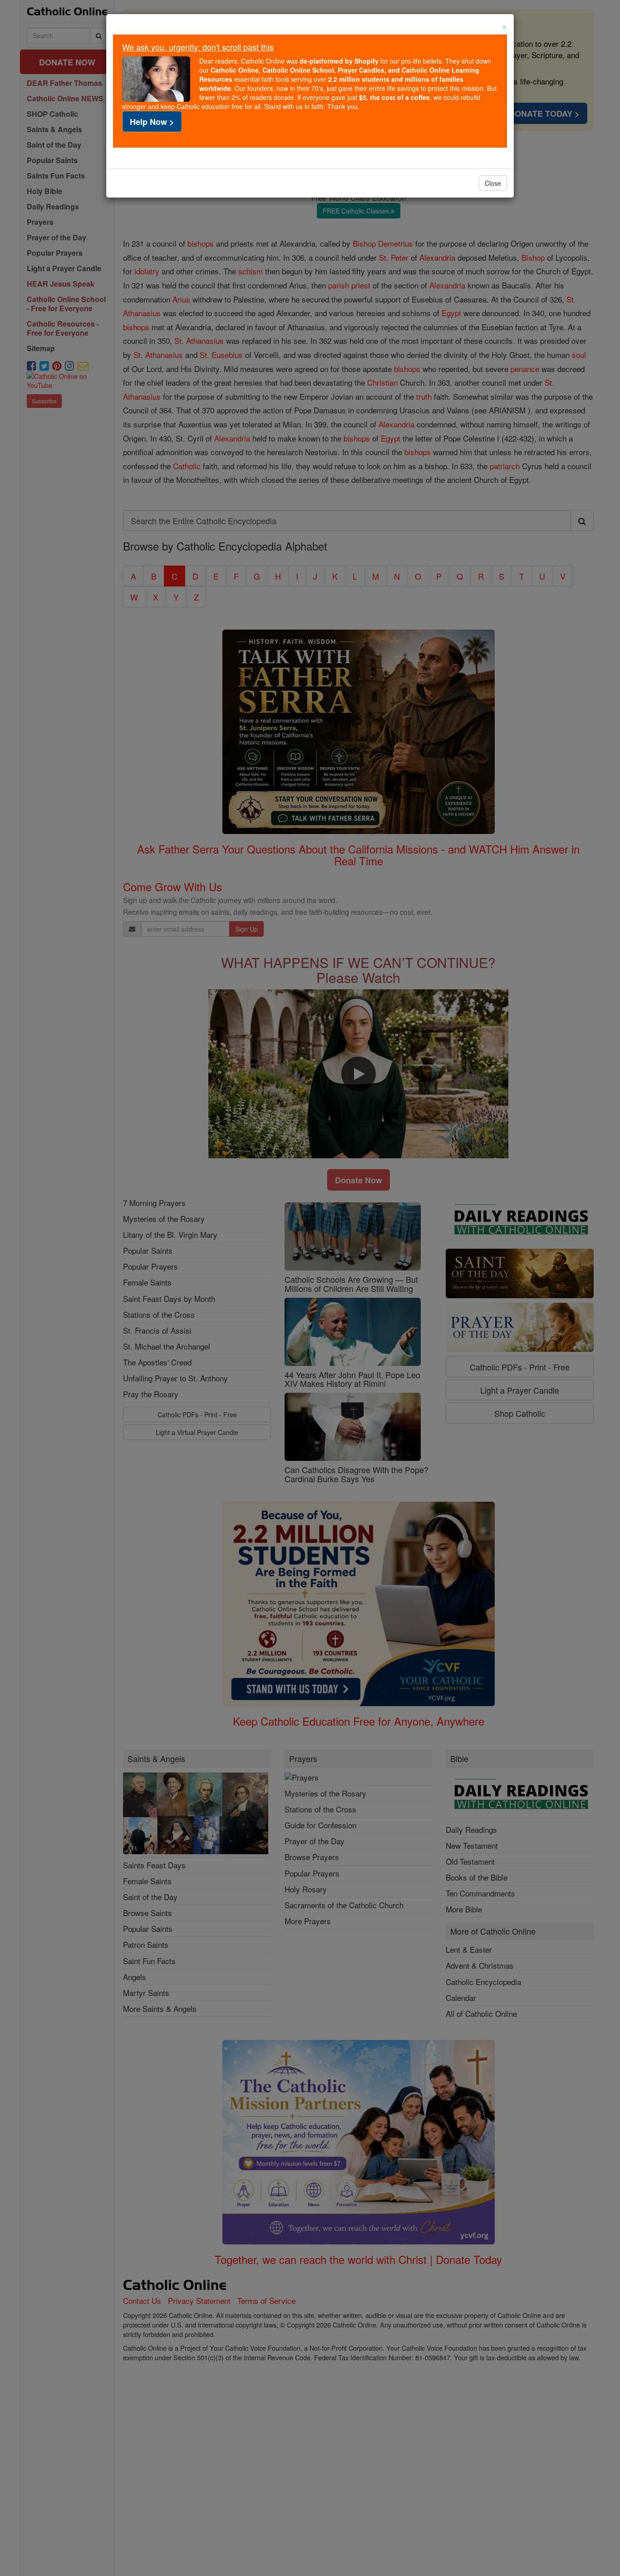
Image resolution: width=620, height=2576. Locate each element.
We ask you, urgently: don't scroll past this (198, 47)
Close (493, 183)
